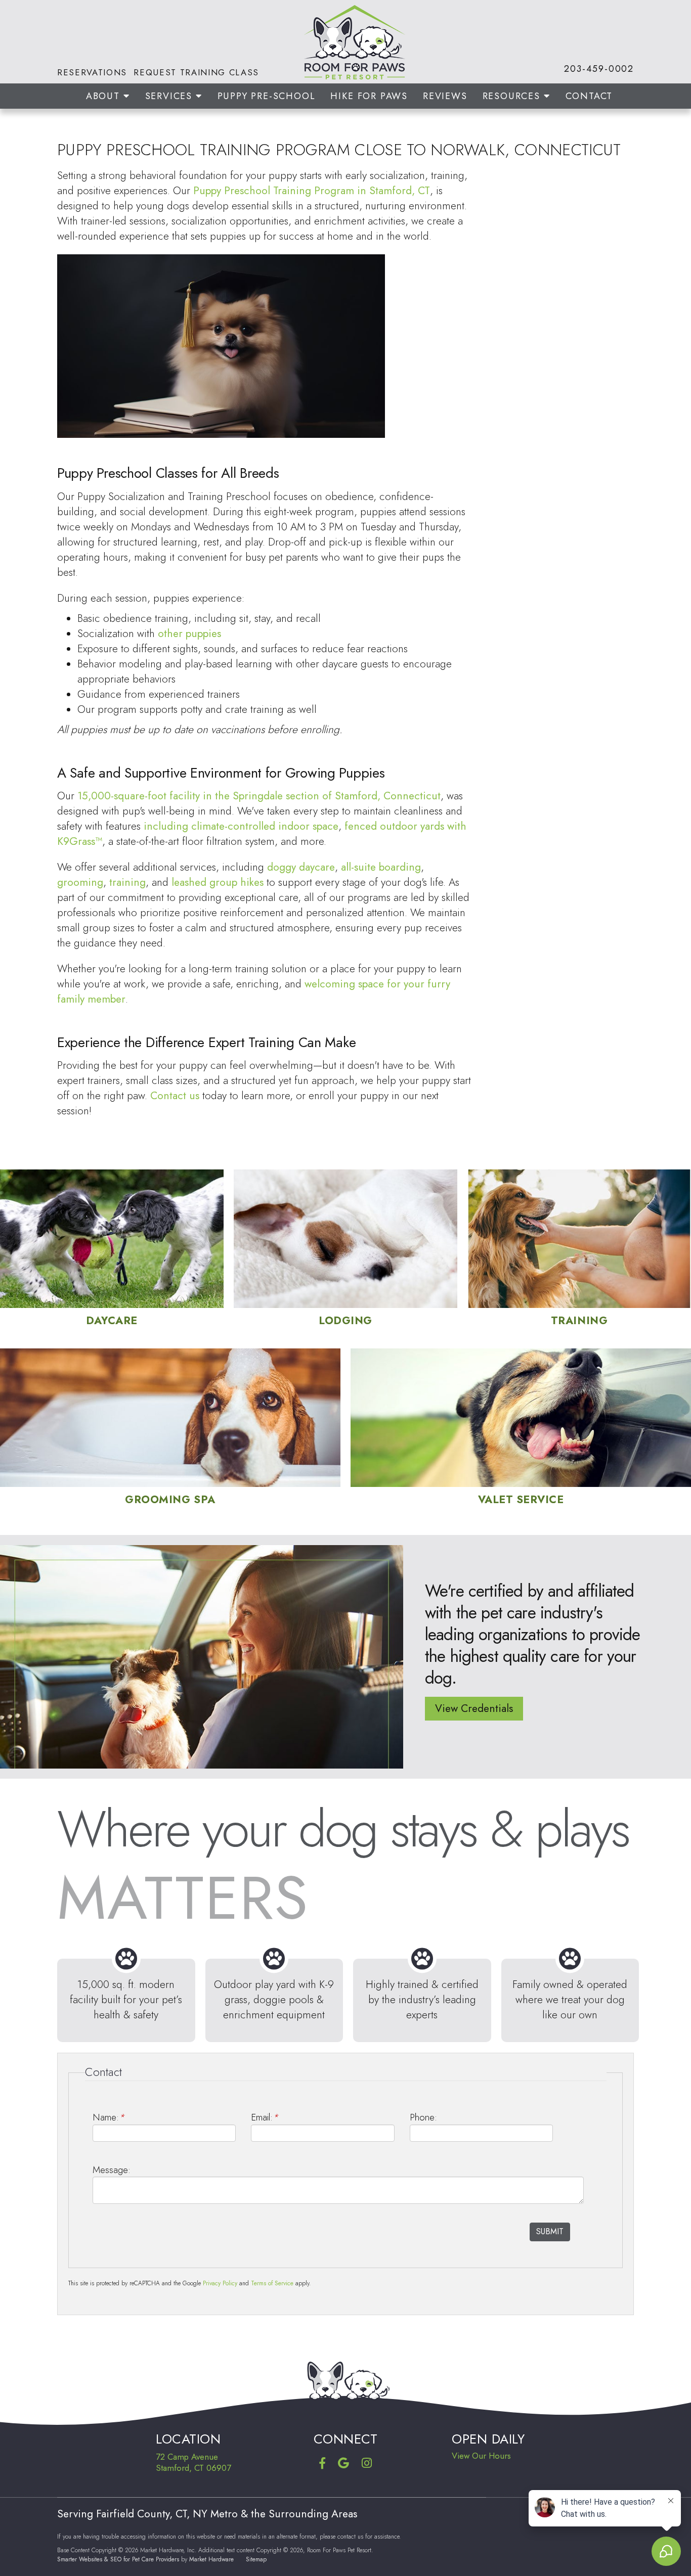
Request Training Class (196, 72)
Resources (513, 96)
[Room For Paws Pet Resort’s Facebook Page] (322, 2464)
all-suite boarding (381, 867)
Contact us (175, 1096)
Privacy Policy (220, 2283)
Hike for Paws (369, 96)
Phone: (423, 2117)
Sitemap (256, 2559)
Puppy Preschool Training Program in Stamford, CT (312, 191)
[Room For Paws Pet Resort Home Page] (346, 42)
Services (170, 96)
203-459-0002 (599, 69)
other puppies (189, 634)
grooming (80, 882)
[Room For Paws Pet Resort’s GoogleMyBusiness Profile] (343, 2464)
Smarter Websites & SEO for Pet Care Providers (118, 2559)
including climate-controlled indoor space (241, 826)
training (127, 882)
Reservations (92, 72)
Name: (109, 2117)
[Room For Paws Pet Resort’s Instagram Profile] (367, 2464)
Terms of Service (272, 2283)
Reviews (445, 96)
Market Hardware (211, 2559)
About (105, 96)
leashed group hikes (218, 882)
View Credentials (474, 1708)
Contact (589, 96)
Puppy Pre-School (267, 96)
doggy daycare (301, 867)
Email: (265, 2117)
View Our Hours (481, 2456)
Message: (112, 2170)
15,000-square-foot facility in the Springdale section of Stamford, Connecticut (259, 796)
